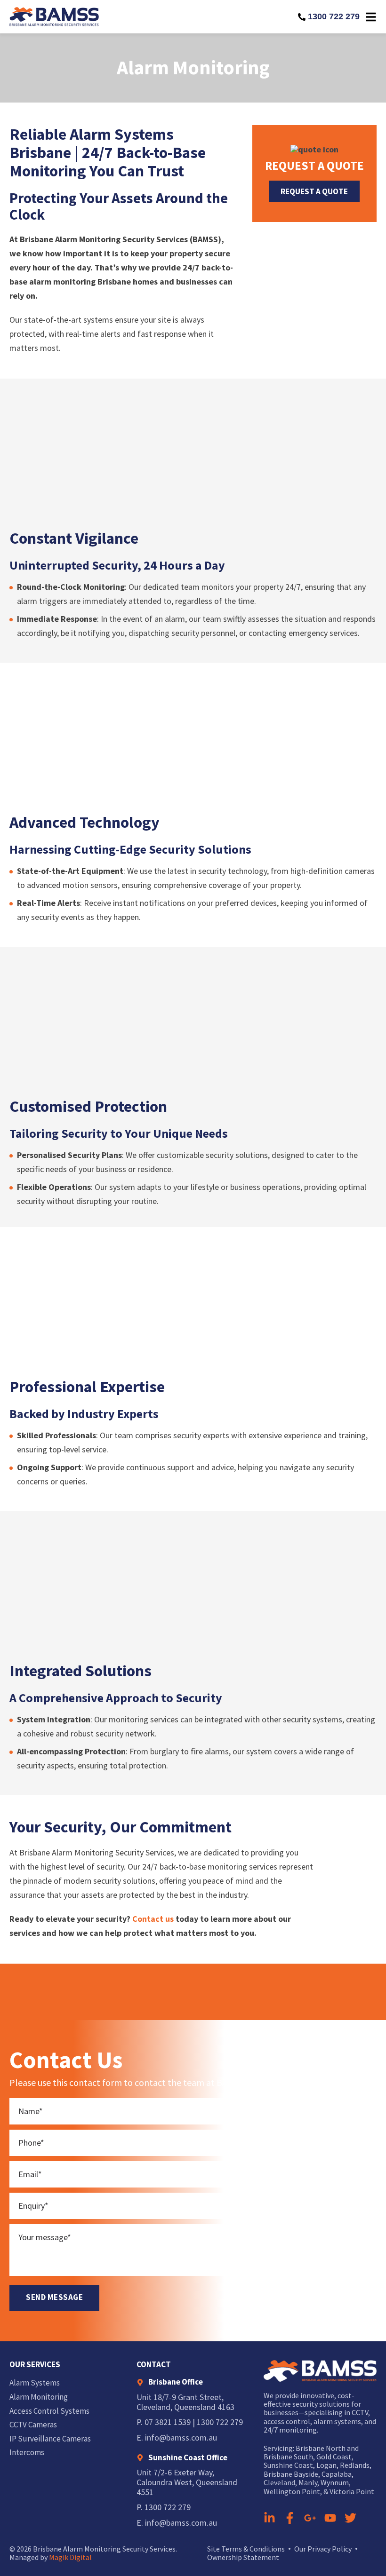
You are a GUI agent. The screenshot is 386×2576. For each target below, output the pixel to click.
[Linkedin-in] (269, 2518)
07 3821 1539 (168, 2422)
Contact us (153, 1919)
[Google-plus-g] (310, 2518)
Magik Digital (70, 2557)
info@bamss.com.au (181, 2437)
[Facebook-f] (290, 2518)
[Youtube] (330, 2518)
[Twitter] (350, 2518)
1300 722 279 (334, 16)
